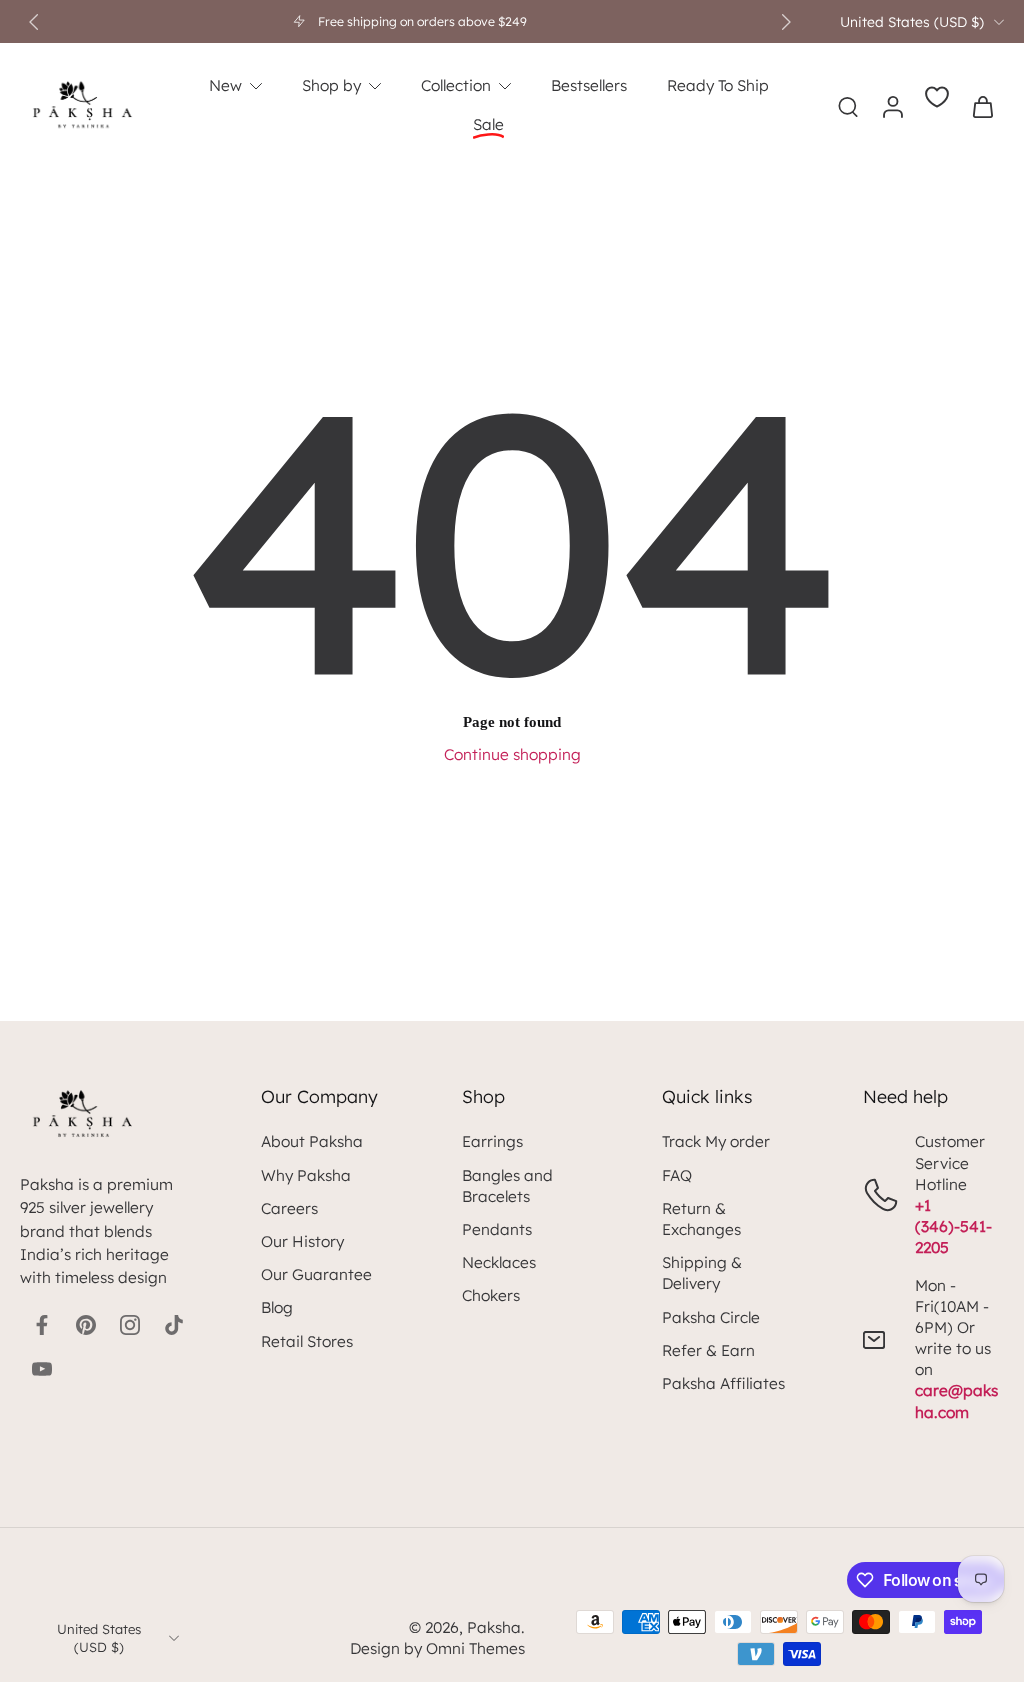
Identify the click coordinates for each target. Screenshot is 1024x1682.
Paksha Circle (711, 1317)
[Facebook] (42, 1325)
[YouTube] (42, 1369)
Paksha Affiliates (723, 1383)
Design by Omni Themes (437, 1648)
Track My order (716, 1141)
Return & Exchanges (701, 1219)
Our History (302, 1241)
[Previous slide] (34, 22)
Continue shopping (512, 754)
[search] (848, 106)
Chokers (491, 1295)
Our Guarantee (316, 1274)
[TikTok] (174, 1325)
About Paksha (312, 1141)
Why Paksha (306, 1175)
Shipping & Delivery (702, 1273)
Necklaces (499, 1262)
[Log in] (892, 106)
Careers (289, 1208)
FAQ (677, 1175)
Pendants (497, 1229)
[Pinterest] (86, 1325)
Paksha (494, 1627)
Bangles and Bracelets (507, 1186)
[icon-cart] (982, 106)
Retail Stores (307, 1341)
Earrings (492, 1141)
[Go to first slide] (786, 22)
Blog (277, 1307)
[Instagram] (130, 1325)
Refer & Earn (708, 1350)
